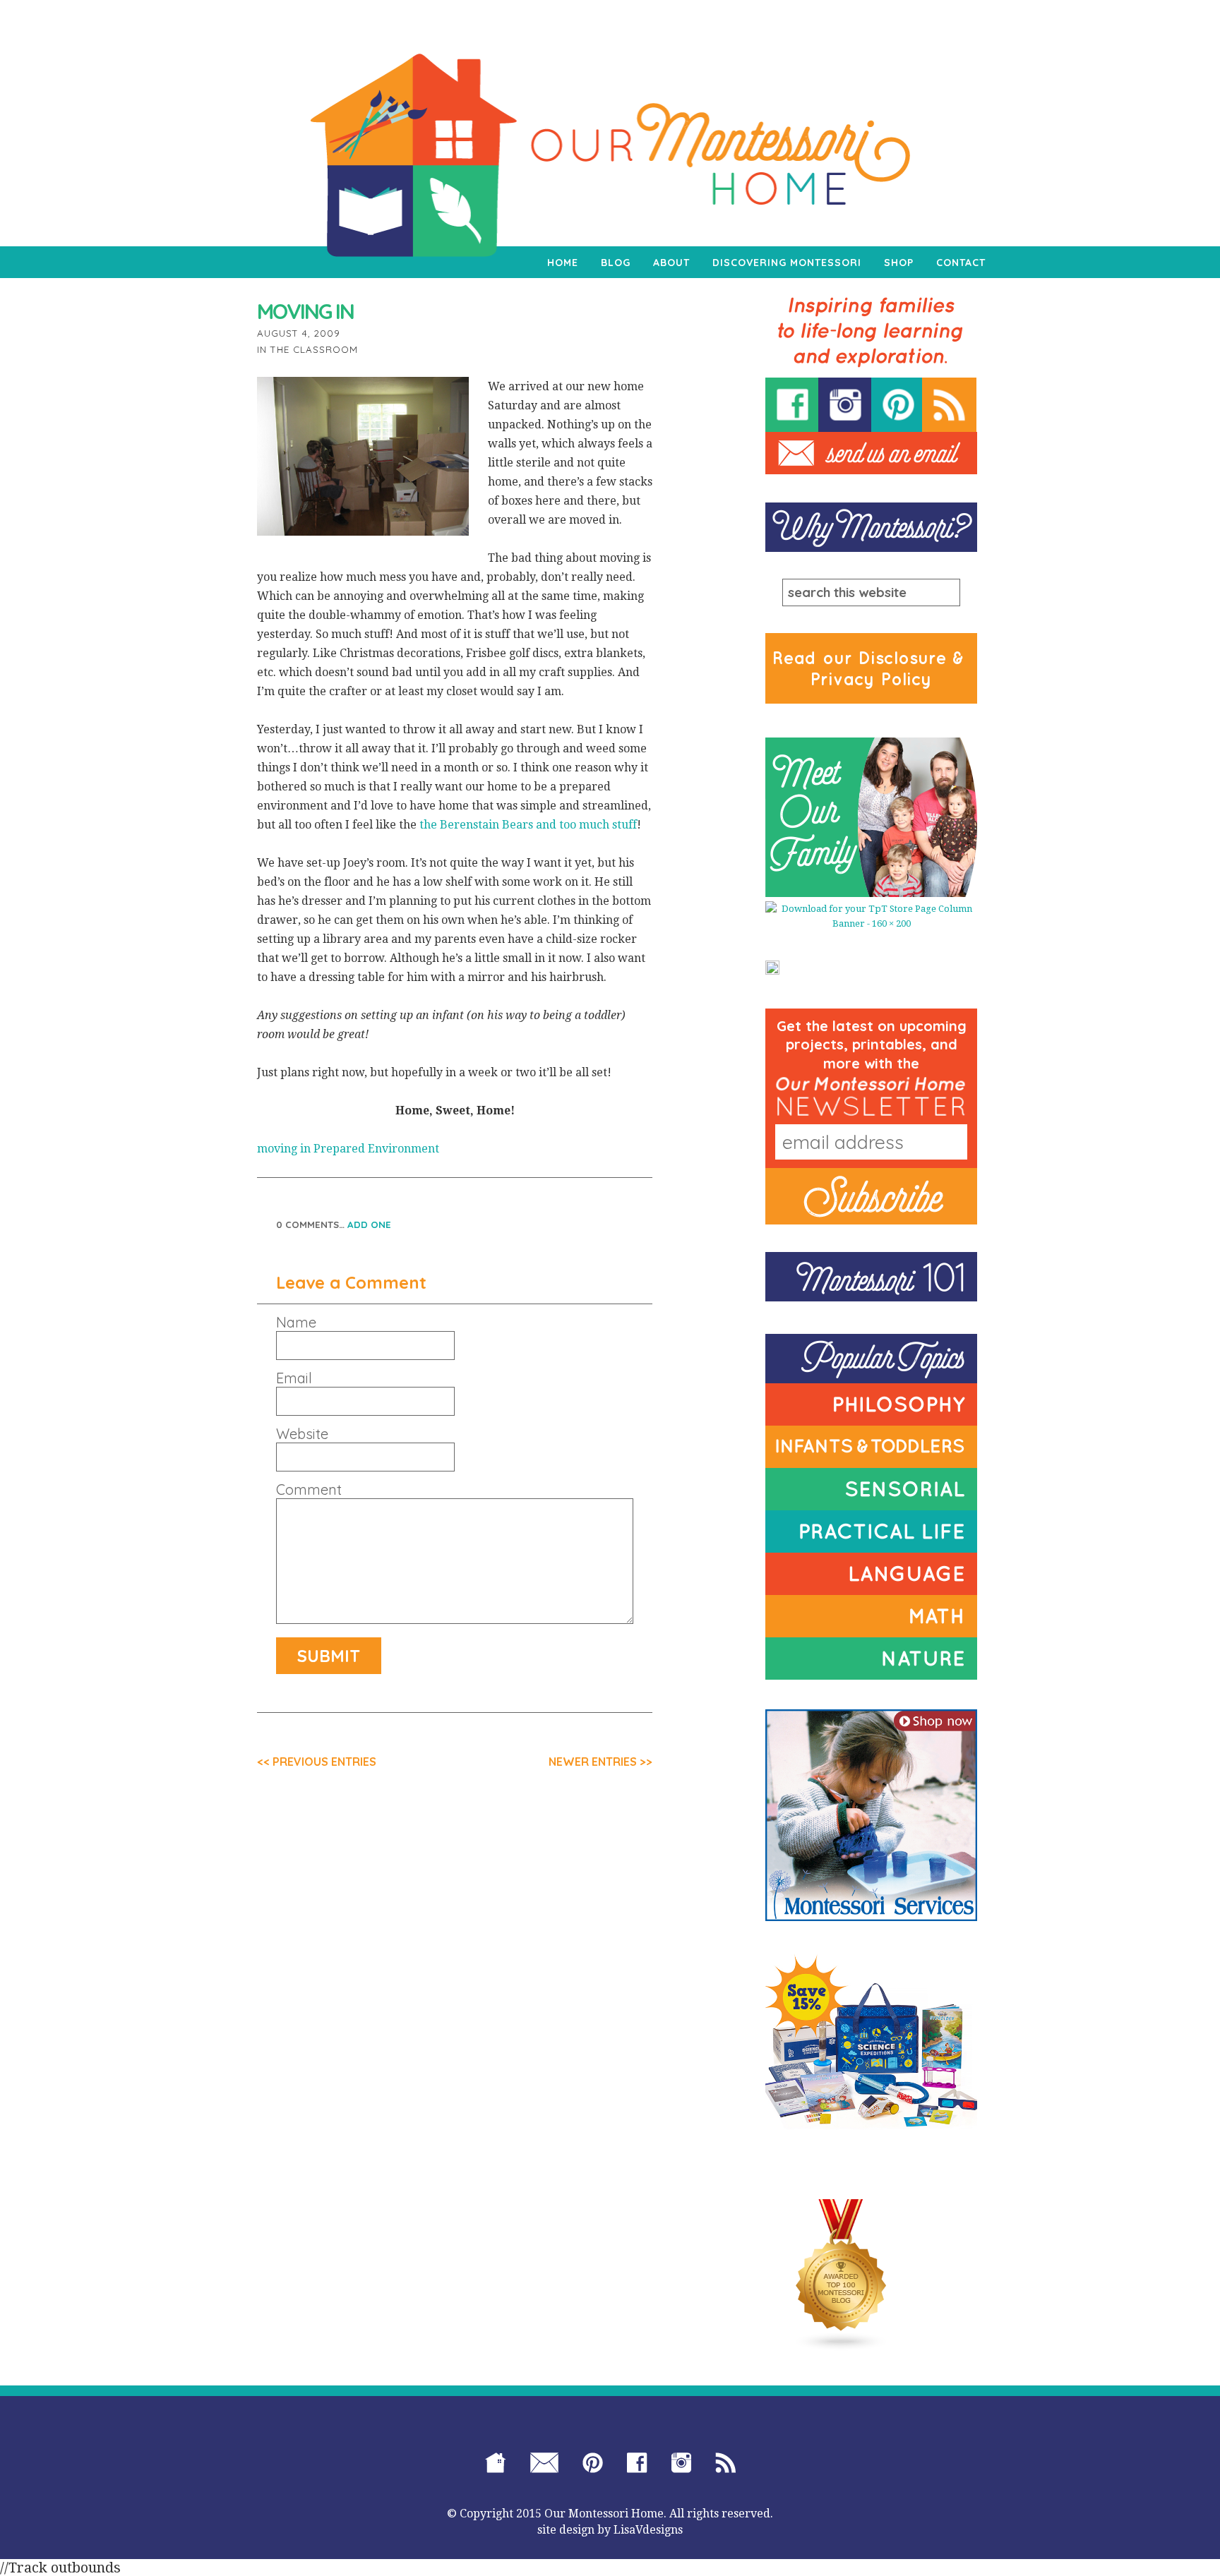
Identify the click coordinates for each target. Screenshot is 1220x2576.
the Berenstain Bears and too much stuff (528, 825)
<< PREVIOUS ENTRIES (317, 1762)
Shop (899, 263)
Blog (616, 263)
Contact (961, 263)
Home (563, 263)
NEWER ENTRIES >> (600, 1762)
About (671, 263)
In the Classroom (307, 349)
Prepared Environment (376, 1149)
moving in (284, 1149)
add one (369, 1224)
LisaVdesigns (648, 2530)
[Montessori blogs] (842, 2275)
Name (296, 1323)
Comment (309, 1490)
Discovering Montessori (787, 263)
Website (302, 1434)
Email (294, 1378)
